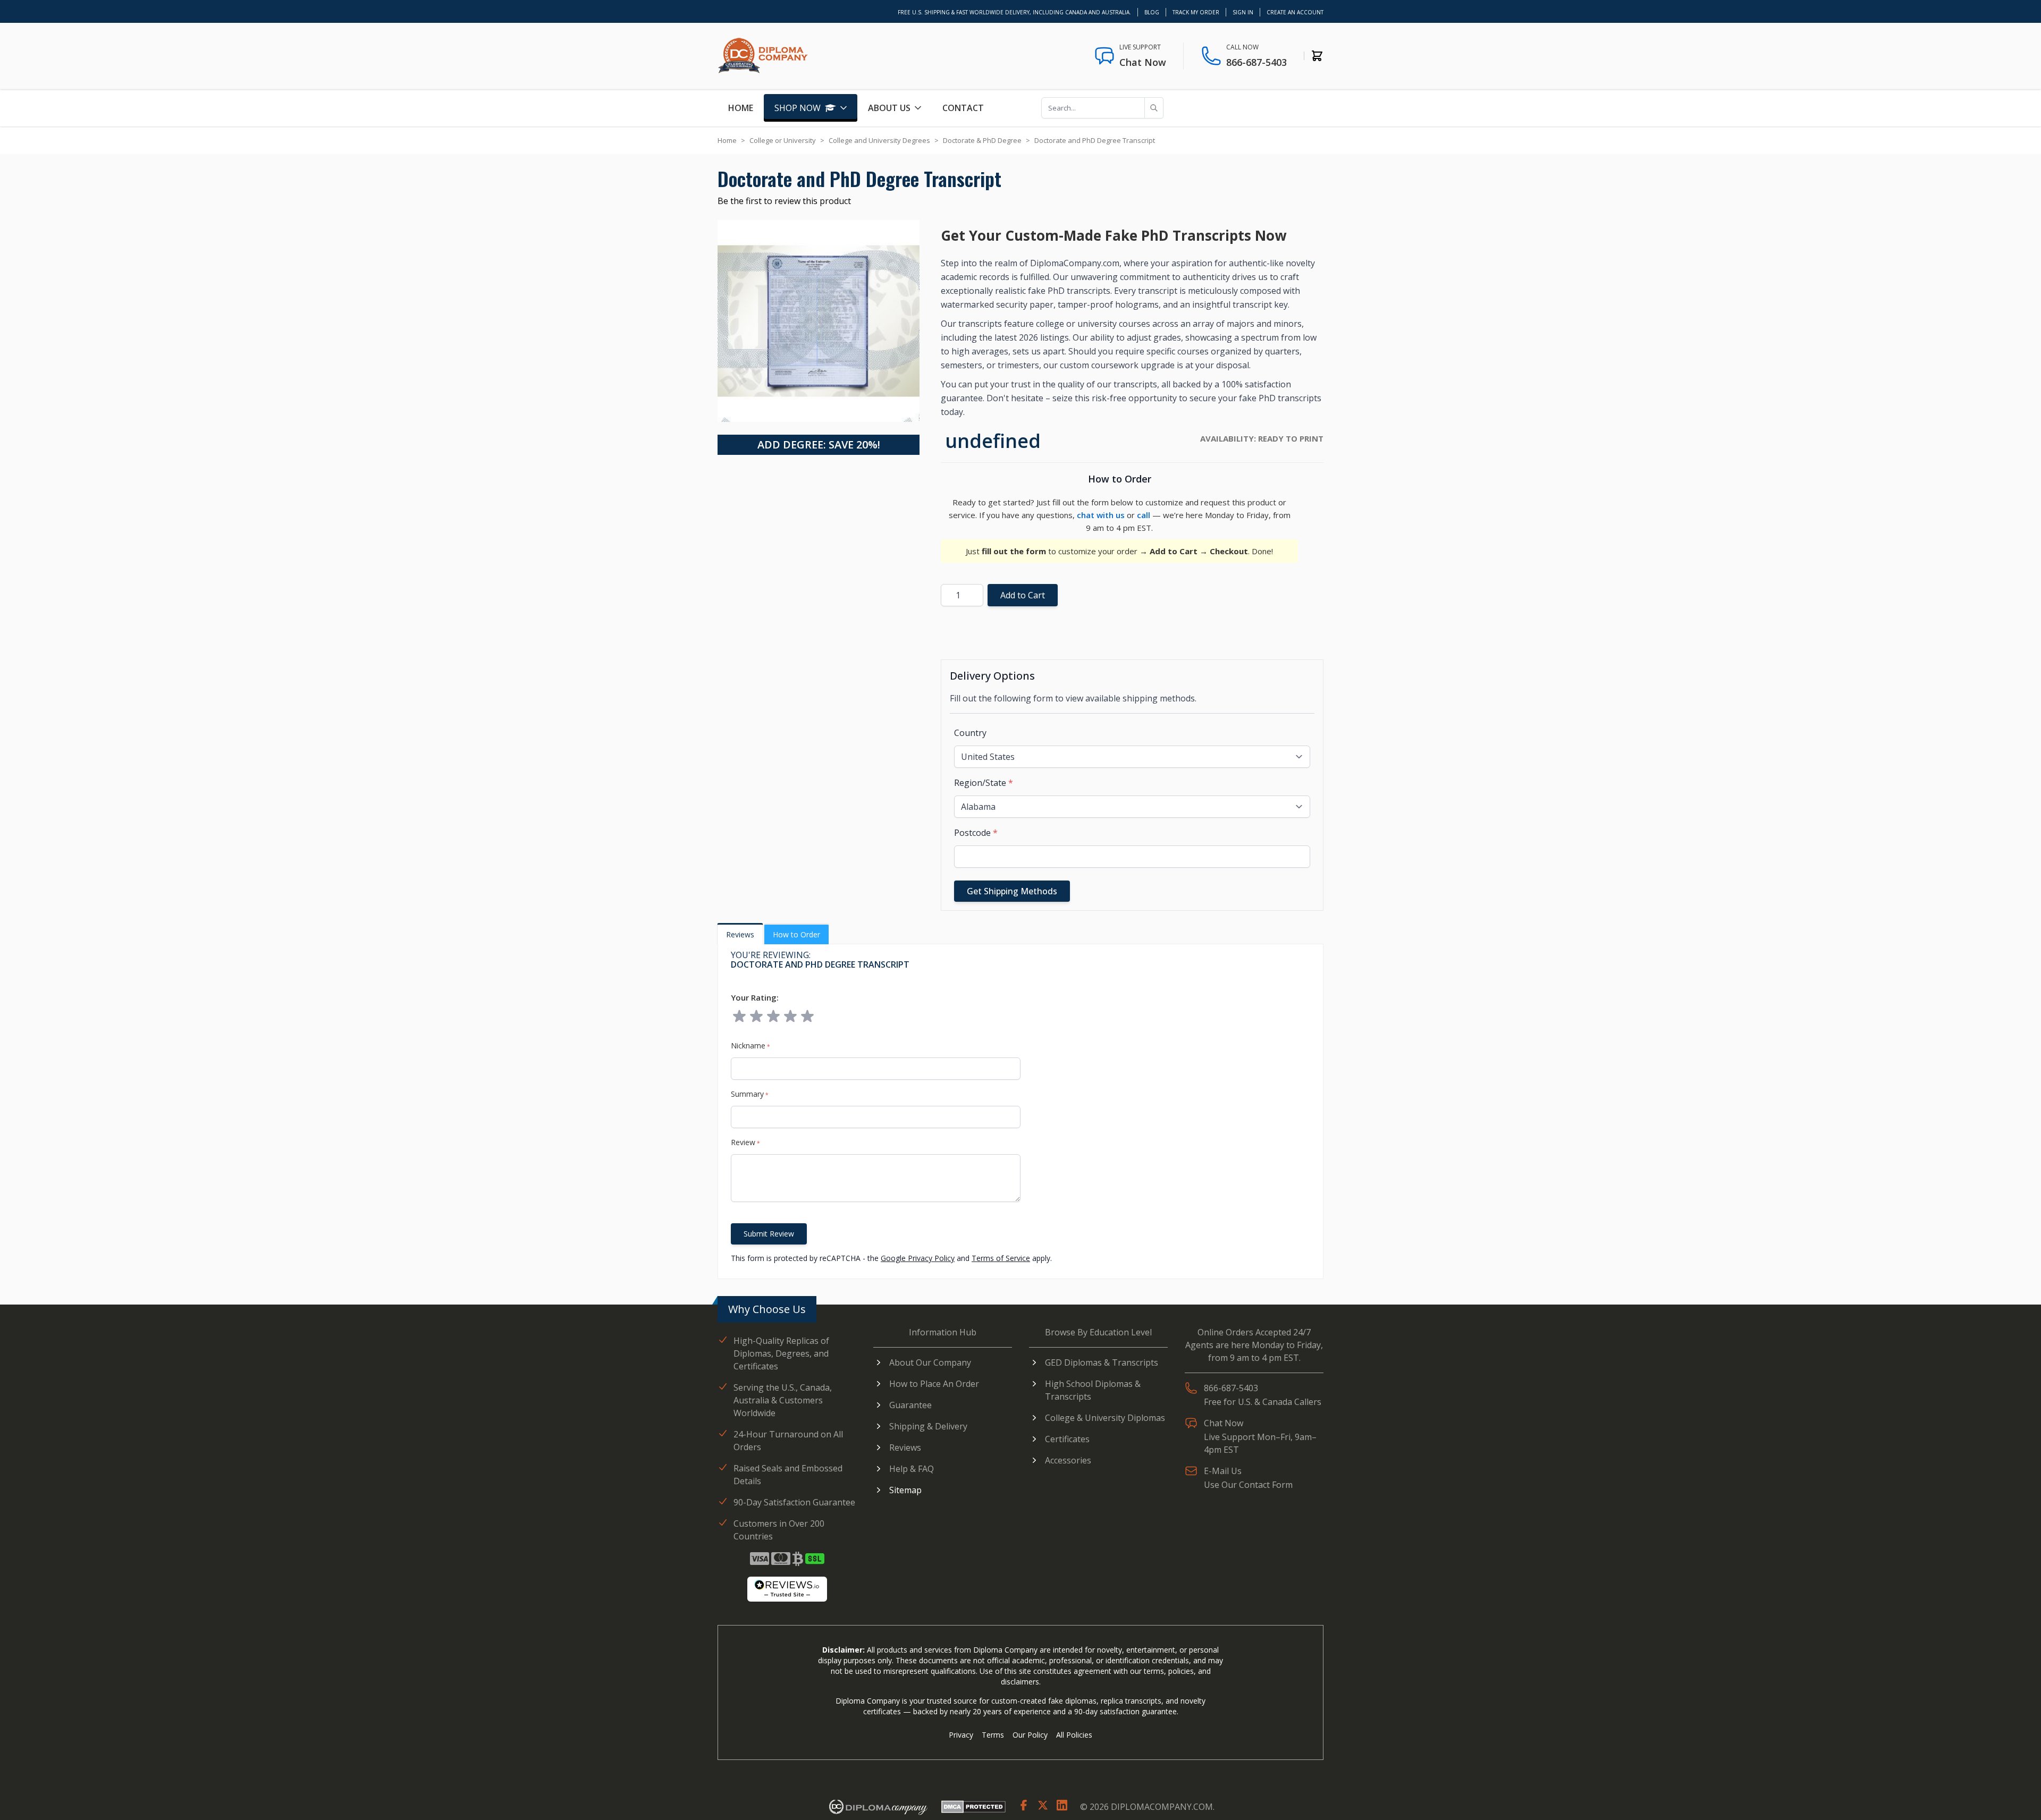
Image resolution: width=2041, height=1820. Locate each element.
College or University (783, 140)
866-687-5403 (1256, 62)
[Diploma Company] (878, 1806)
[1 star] (739, 1017)
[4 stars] (790, 1017)
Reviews (740, 934)
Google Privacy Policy (918, 1258)
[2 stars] (756, 1017)
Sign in (1243, 12)
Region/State (984, 783)
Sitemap (905, 1490)
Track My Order (1196, 12)
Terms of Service (1001, 1258)
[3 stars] (773, 1017)
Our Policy (1030, 1735)
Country (970, 733)
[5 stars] (807, 1017)
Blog (1152, 12)
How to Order (796, 934)
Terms (993, 1735)
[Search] (1154, 108)
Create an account (1295, 12)
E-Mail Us (1223, 1471)
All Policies (1074, 1735)
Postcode (976, 833)
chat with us (1101, 515)
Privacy (961, 1735)
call (1144, 515)
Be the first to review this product (784, 201)
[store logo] (763, 56)
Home (741, 108)
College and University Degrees (879, 140)
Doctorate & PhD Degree (982, 140)
